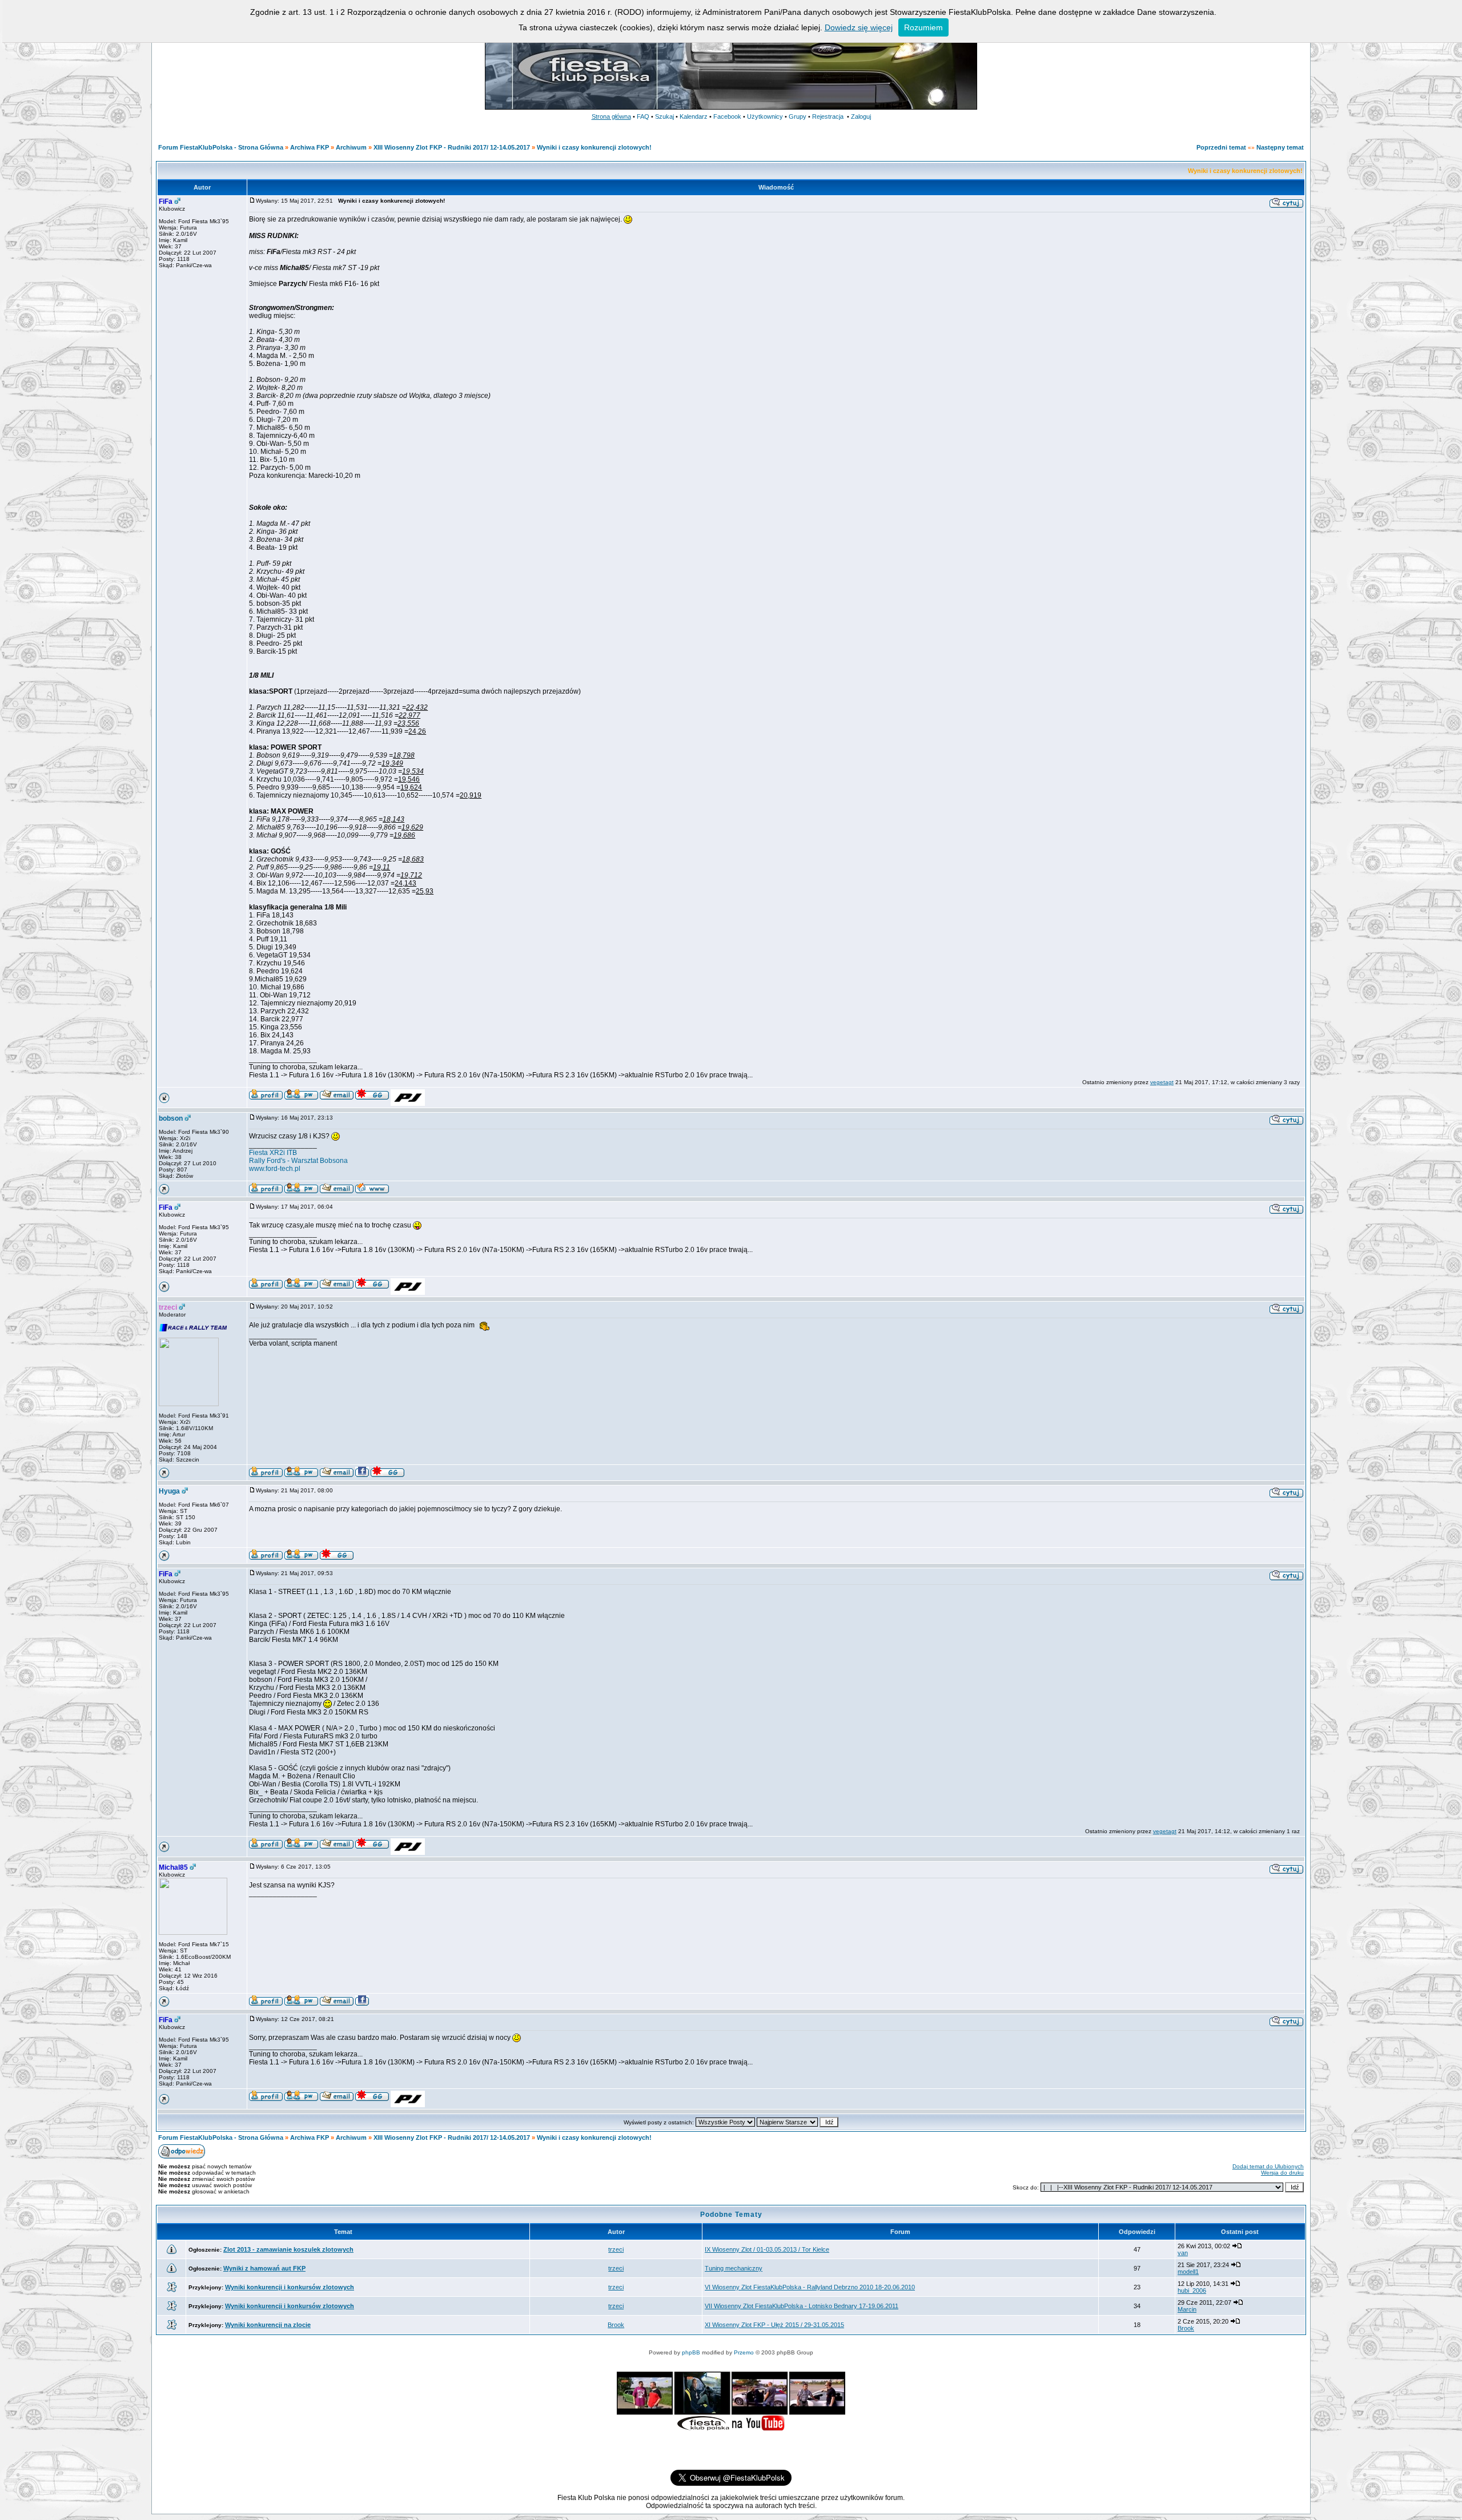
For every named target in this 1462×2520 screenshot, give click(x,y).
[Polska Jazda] (408, 1104)
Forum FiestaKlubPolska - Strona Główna (221, 147)
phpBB (691, 2352)
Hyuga (169, 1491)
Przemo (744, 2352)
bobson (171, 1118)
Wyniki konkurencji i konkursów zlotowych (290, 2287)
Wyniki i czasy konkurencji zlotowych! (594, 147)
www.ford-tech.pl (275, 1169)
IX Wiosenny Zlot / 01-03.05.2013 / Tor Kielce (767, 2249)
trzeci (168, 1307)
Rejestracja (828, 116)
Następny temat (1280, 147)
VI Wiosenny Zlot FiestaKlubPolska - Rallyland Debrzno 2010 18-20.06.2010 (810, 2287)
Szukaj (664, 116)
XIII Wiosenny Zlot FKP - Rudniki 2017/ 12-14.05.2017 (452, 147)
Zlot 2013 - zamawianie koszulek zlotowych (288, 2249)
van (1183, 2253)
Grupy (798, 116)
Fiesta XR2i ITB (273, 1153)
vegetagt (1162, 1082)
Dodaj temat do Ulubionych (1268, 2166)
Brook (616, 2325)
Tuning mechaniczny (734, 2268)
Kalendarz (694, 116)
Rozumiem (923, 27)
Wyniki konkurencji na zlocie (268, 2325)
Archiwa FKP (310, 147)
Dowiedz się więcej (859, 27)
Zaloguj (861, 116)
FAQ (643, 116)
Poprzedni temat (1221, 147)
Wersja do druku (1282, 2173)
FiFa (166, 202)
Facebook (727, 116)
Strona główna (611, 116)
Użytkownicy (765, 116)
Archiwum (351, 147)
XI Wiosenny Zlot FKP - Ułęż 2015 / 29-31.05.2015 (774, 2325)
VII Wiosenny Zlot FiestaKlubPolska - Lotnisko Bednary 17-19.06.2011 (802, 2306)
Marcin (1187, 2309)
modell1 (1188, 2272)
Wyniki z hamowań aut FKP (264, 2268)
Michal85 (173, 1867)
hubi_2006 (1192, 2290)
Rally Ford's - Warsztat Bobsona (298, 1161)
